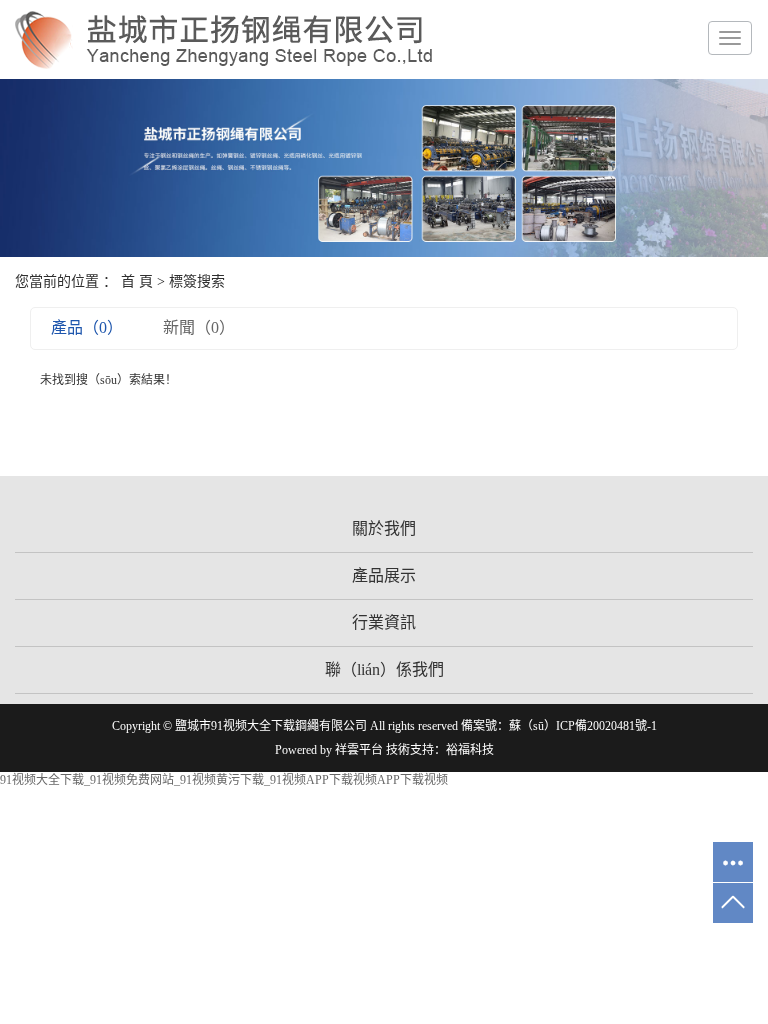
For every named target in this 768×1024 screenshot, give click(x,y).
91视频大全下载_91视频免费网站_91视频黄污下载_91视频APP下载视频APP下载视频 (224, 780)
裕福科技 (470, 750)
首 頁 (137, 281)
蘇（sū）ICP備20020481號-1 (583, 726)
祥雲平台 (359, 750)
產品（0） (87, 327)
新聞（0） (199, 327)
